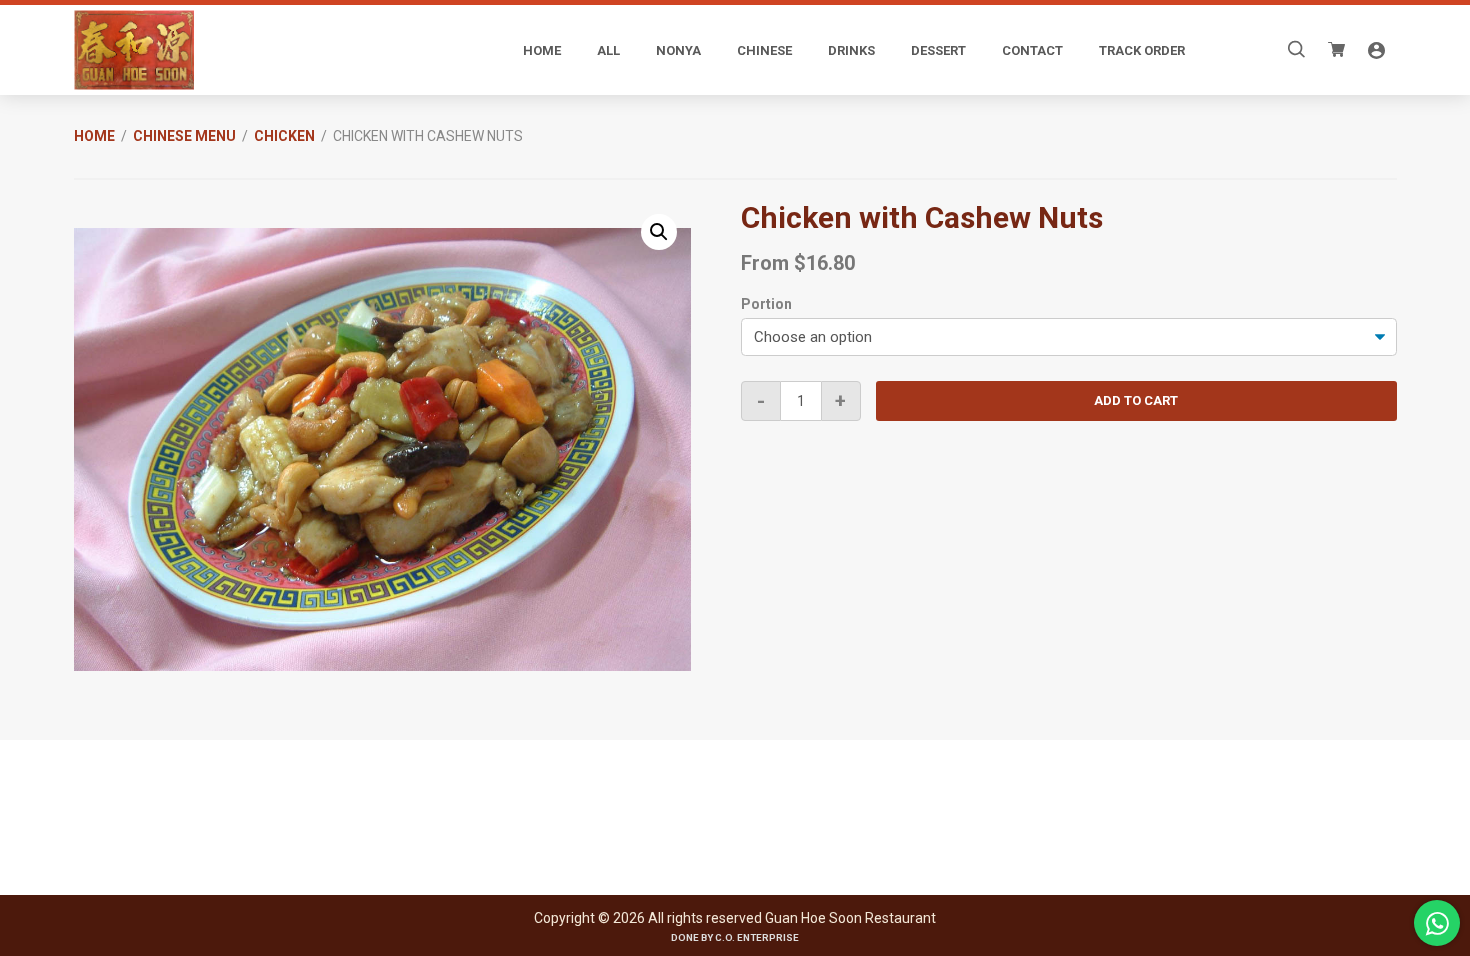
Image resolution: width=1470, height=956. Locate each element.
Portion (766, 304)
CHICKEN (284, 136)
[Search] (1297, 50)
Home (94, 136)
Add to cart (1136, 400)
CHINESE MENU (184, 136)
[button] (659, 232)
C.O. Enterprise (757, 937)
